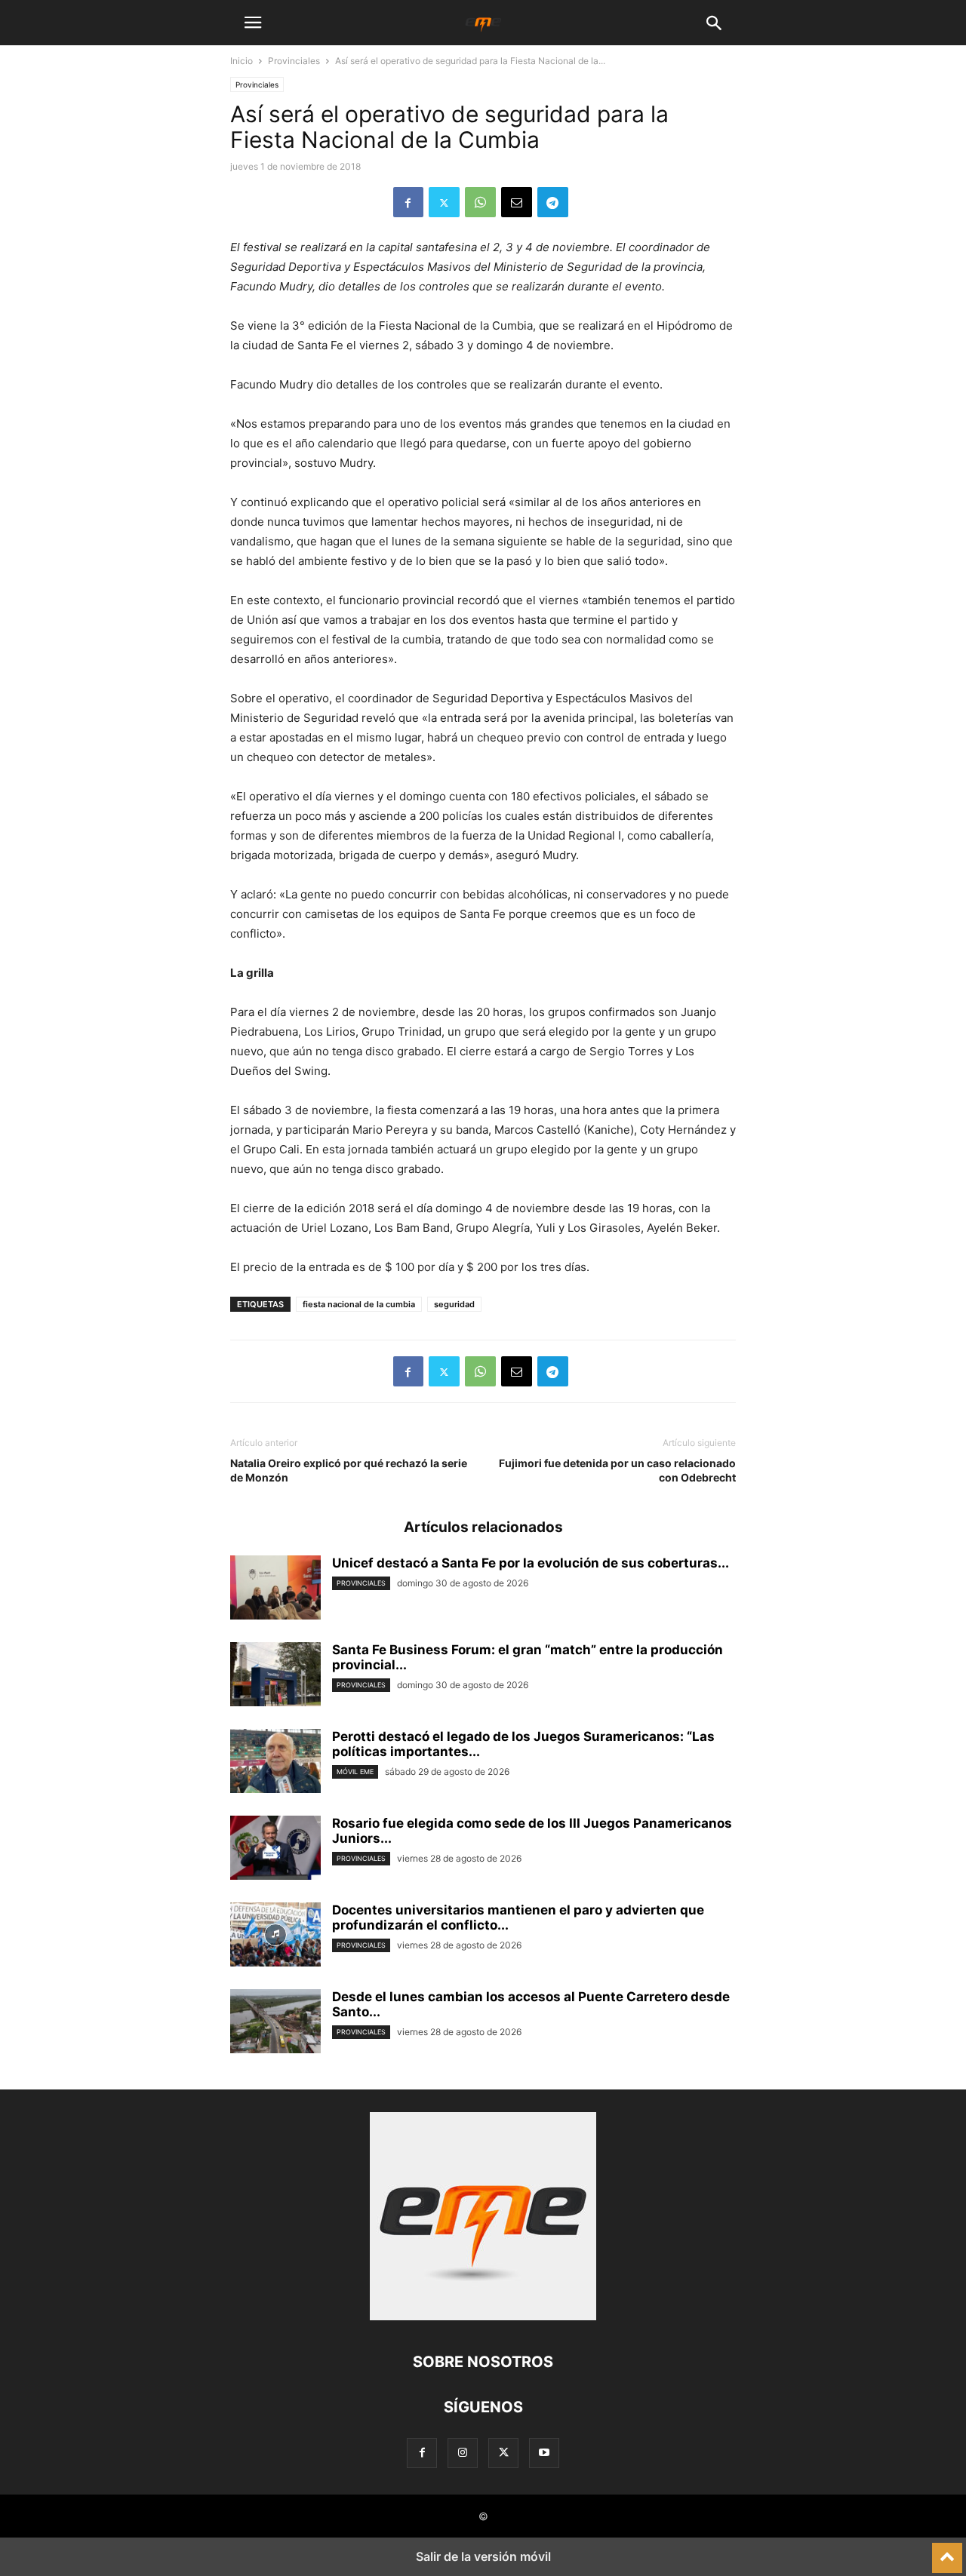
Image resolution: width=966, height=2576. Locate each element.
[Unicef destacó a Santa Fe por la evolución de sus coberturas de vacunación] (275, 1589)
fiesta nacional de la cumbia (359, 1304)
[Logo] (483, 2316)
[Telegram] (553, 202)
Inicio (241, 61)
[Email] (517, 202)
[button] (253, 23)
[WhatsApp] (480, 202)
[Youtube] (544, 2453)
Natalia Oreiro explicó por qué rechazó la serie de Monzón (349, 1470)
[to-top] (947, 2551)
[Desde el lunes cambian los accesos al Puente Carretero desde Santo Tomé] (275, 2023)
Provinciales (294, 61)
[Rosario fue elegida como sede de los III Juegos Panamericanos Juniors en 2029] (275, 1850)
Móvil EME (355, 1772)
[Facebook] (408, 202)
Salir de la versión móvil (483, 2556)
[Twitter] (444, 202)
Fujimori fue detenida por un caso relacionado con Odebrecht (617, 1470)
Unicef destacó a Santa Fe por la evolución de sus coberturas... (531, 1563)
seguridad (454, 1304)
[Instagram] (463, 2453)
